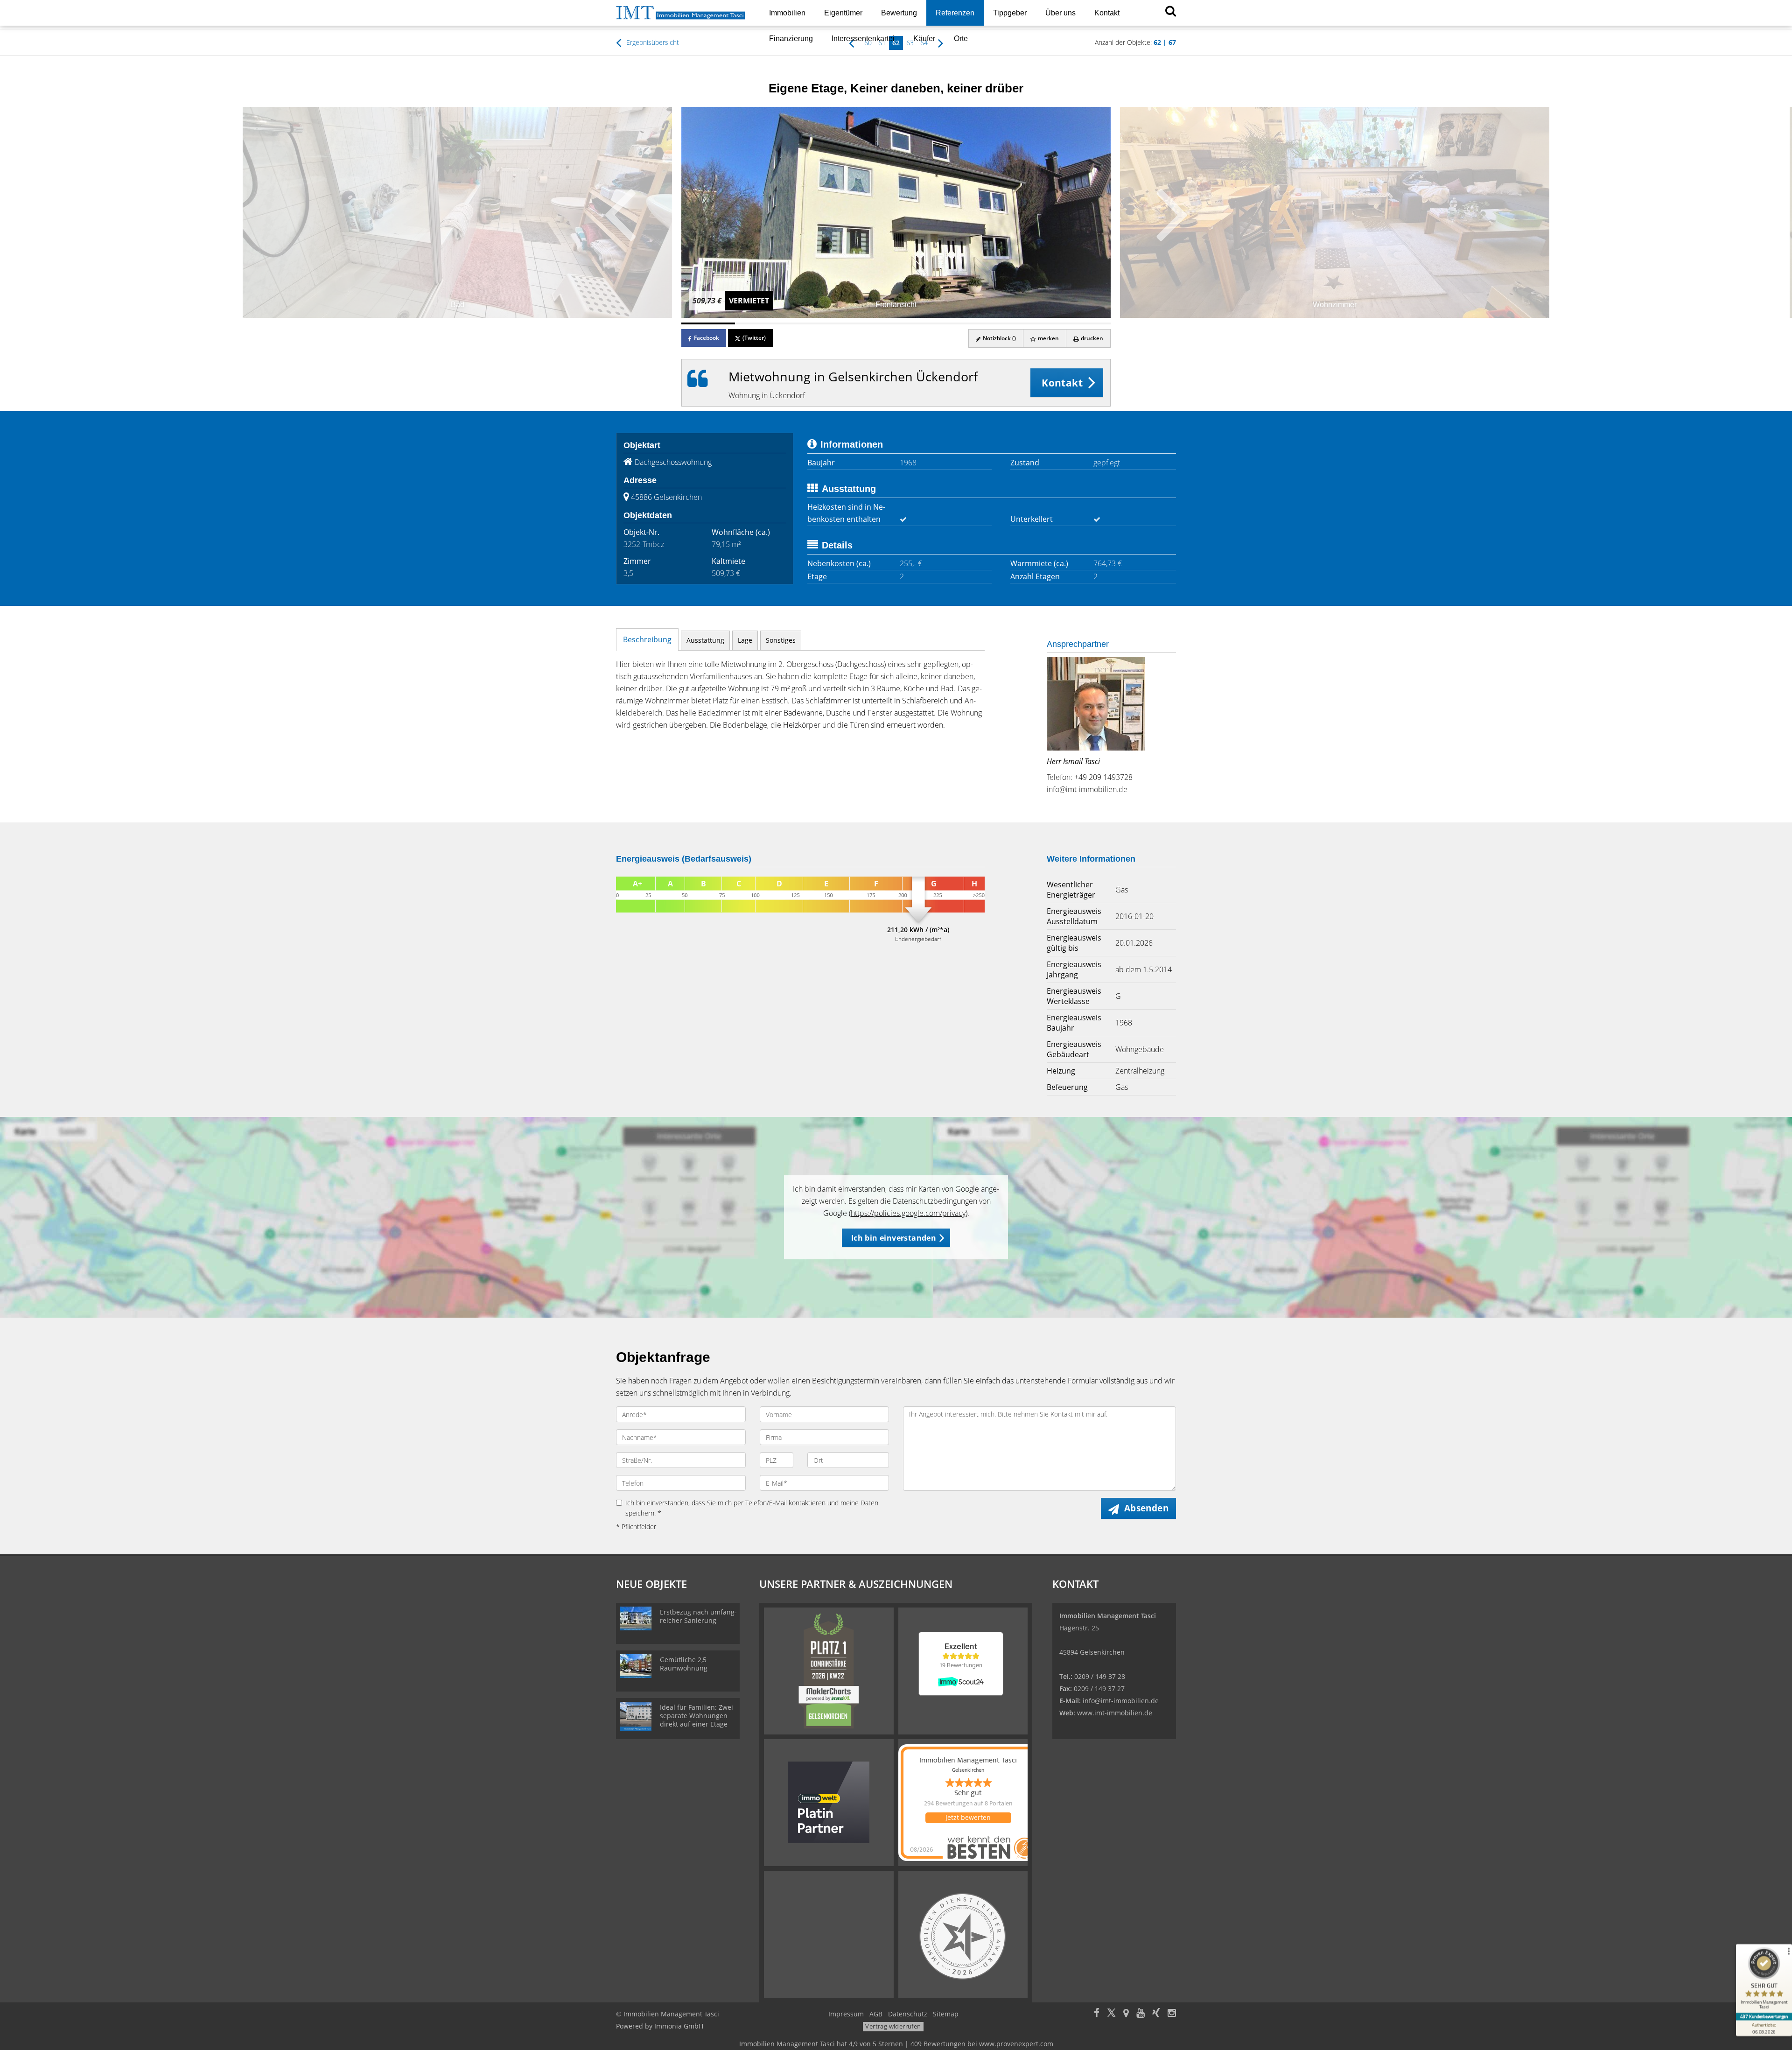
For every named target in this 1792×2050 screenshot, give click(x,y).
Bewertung (899, 13)
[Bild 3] (815, 323)
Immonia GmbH (679, 2026)
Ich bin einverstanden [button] (894, 1238)
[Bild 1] (708, 323)
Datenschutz (908, 2014)
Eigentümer (843, 13)
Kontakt (1107, 13)
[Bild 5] (923, 323)
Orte (961, 39)
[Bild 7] (1030, 323)
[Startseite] (681, 13)
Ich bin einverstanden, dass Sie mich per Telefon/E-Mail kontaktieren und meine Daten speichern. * (752, 1508)
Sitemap (946, 2014)
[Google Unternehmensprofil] (1126, 2014)
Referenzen (955, 13)
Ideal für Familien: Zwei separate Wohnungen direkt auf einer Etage (696, 1716)
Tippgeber (1010, 13)
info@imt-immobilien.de (1087, 789)
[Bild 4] (869, 323)
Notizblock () (999, 338)
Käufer (924, 39)
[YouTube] (1141, 2014)
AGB (876, 2014)
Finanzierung (791, 39)
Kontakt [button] (1062, 383)
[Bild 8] (1084, 323)
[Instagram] (1172, 2014)
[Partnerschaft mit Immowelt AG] (829, 1802)
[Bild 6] (976, 323)
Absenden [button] (1146, 1508)
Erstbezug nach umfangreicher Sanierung (698, 1616)
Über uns (1060, 13)
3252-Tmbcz (644, 544)
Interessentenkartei (863, 39)
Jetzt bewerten (968, 1817)
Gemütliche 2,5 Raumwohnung (684, 1664)
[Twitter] (1111, 2014)
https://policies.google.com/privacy (908, 1213)
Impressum (846, 2014)
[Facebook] (1097, 2014)
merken (1048, 338)
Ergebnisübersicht (652, 42)
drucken (1091, 338)
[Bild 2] (762, 323)
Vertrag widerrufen (893, 2026)
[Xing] (1156, 2014)
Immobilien (787, 13)
